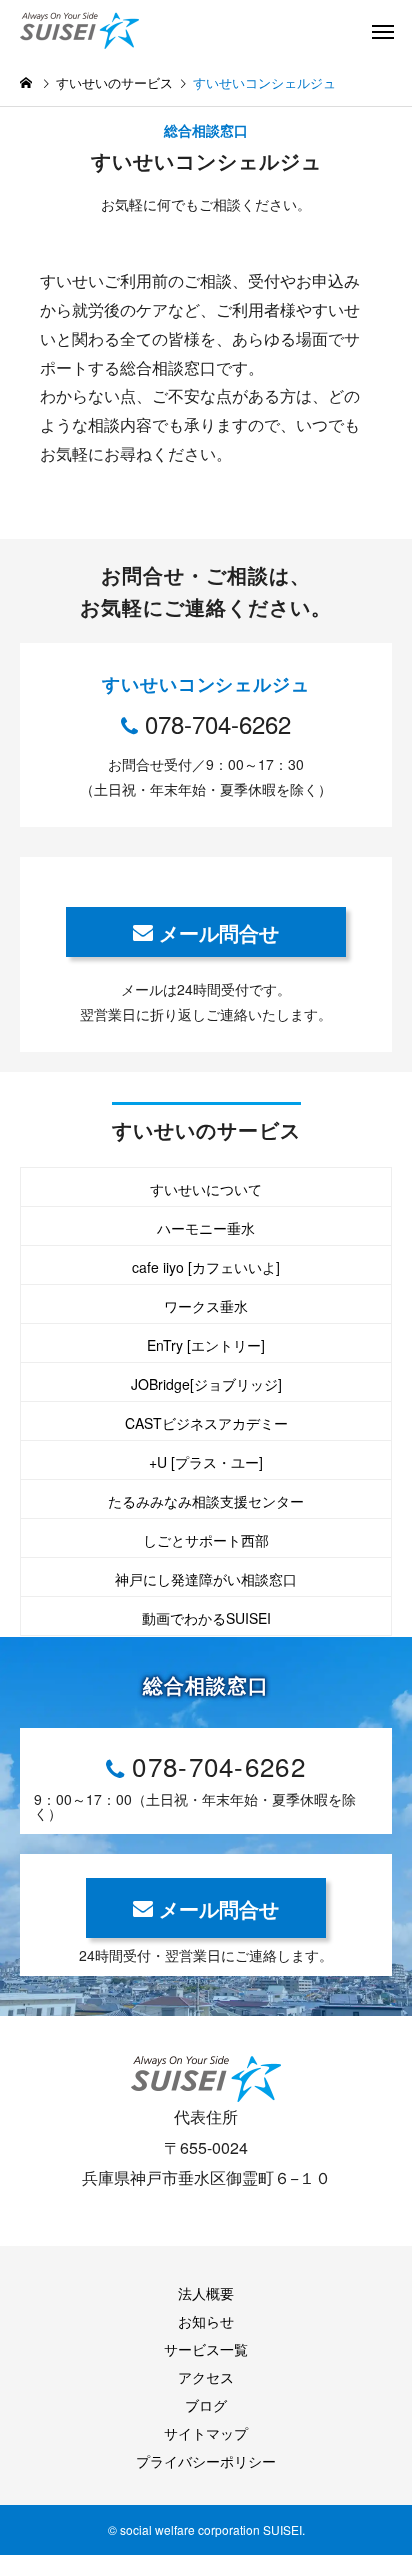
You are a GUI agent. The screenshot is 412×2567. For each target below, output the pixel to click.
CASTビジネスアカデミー (206, 1423)
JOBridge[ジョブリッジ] (206, 1384)
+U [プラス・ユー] (206, 1462)
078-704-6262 (218, 723)
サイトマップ (206, 2433)
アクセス (206, 2377)
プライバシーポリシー (206, 2461)
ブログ (206, 2405)
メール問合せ (219, 932)
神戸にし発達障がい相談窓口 (206, 1579)
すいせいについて (206, 1189)
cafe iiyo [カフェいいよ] (206, 1267)
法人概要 (206, 2293)
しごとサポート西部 (206, 1540)
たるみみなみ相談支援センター (206, 1501)
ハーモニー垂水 (206, 1228)
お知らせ (206, 2321)
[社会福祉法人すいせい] (95, 30)
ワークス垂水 (206, 1306)
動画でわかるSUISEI (206, 1618)
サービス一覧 (206, 2349)
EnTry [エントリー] (206, 1345)
